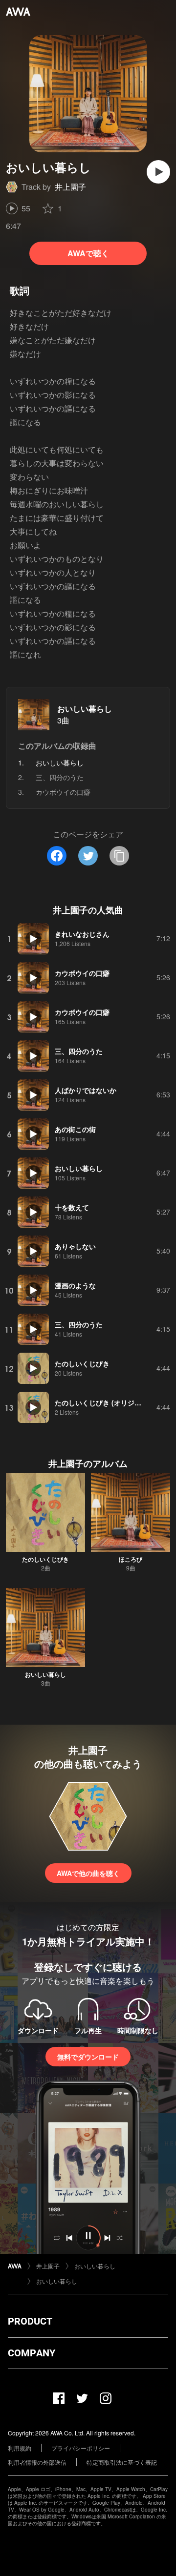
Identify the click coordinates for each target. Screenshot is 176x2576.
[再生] (158, 172)
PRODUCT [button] (30, 2321)
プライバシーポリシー (81, 2448)
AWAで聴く (88, 253)
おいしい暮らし (85, 709)
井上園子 (70, 187)
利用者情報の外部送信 (37, 2462)
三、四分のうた (60, 777)
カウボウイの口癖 (63, 792)
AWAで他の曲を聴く (88, 1873)
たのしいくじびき (45, 1559)
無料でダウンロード (88, 2057)
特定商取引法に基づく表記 (122, 2462)
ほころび (131, 1559)
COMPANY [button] (32, 2353)
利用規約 (20, 2448)
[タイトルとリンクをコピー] (119, 856)
